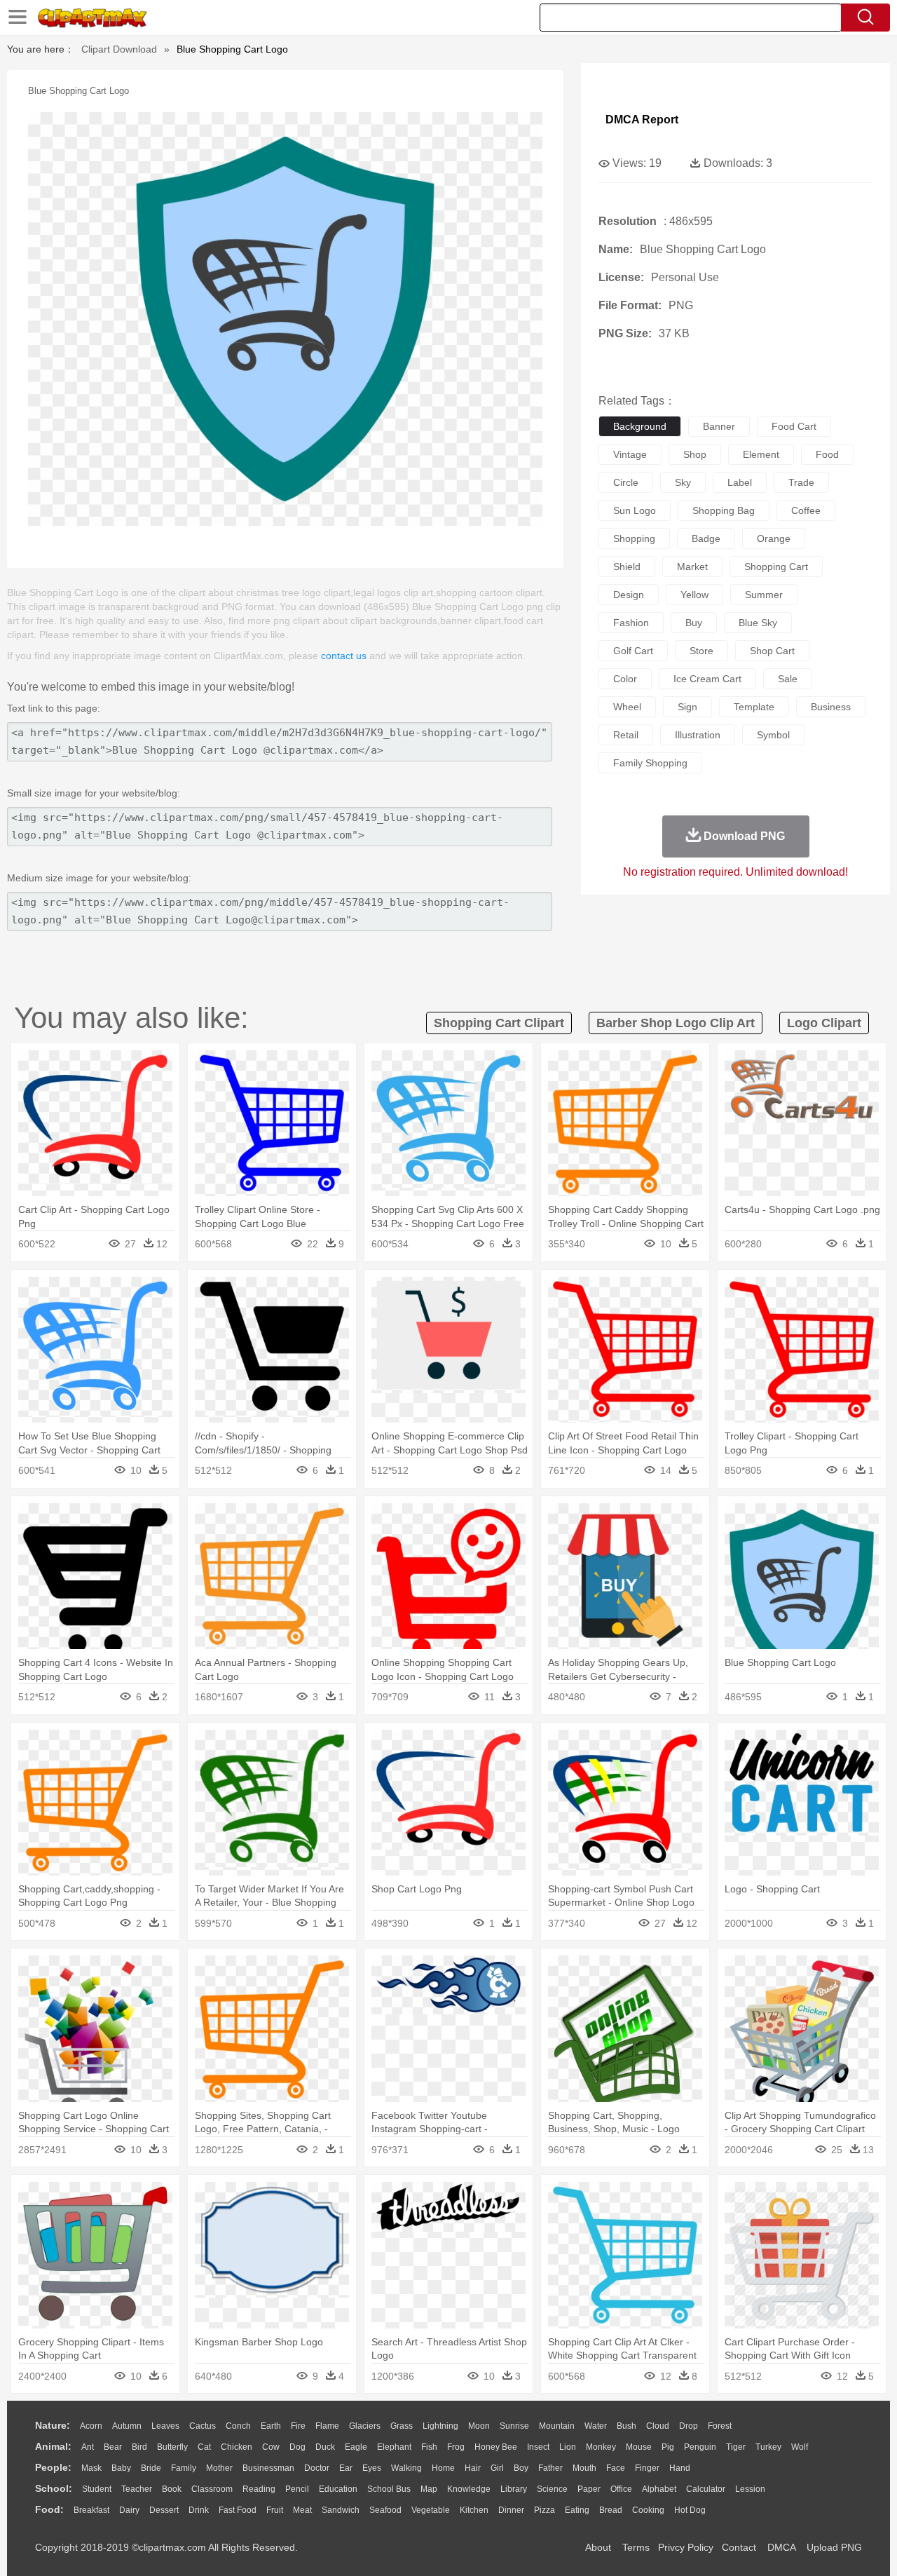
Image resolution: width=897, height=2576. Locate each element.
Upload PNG (834, 2547)
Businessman (268, 2468)
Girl (497, 2468)
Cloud (658, 2426)
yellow (694, 595)
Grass (402, 2426)
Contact (739, 2547)
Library (514, 2489)
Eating (577, 2510)
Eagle (356, 2447)
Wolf (800, 2447)
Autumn (127, 2426)
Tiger (736, 2447)
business (831, 707)
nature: (53, 2425)
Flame (327, 2426)
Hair (473, 2468)
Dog (297, 2447)
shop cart (772, 651)
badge (706, 538)
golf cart (633, 651)
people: (53, 2467)
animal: (53, 2446)
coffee (806, 510)
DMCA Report (642, 120)
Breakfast (91, 2510)
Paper (589, 2489)
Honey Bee (496, 2447)
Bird (139, 2447)
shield (627, 567)
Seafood (385, 2510)
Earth (271, 2426)
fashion (631, 623)
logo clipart (824, 1023)
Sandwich (341, 2510)
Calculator (706, 2489)
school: (54, 2488)
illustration (698, 735)
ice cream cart (707, 679)
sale (788, 679)
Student (97, 2489)
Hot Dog (690, 2510)
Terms (636, 2547)
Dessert (164, 2510)
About (598, 2547)
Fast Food (238, 2510)
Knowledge (469, 2489)
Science (552, 2489)
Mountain (557, 2426)
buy (694, 623)
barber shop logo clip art (676, 1023)
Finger (647, 2468)
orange (774, 538)
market (692, 567)
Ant (88, 2447)
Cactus (203, 2426)
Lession (750, 2489)
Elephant (394, 2447)
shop (695, 454)
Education (338, 2489)
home (443, 2468)
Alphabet (659, 2489)
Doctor (317, 2468)
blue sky (758, 623)
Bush (626, 2426)
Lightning (440, 2426)
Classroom (212, 2489)
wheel (627, 707)
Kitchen (474, 2510)
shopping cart (776, 567)
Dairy (129, 2510)
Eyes (372, 2468)
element (761, 454)
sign (687, 707)
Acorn (91, 2426)
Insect (538, 2447)
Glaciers (365, 2426)
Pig (668, 2447)
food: (49, 2509)
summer (764, 595)
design (629, 595)
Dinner (511, 2510)
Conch (238, 2426)
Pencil (297, 2489)
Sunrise (514, 2426)
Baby (121, 2468)
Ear (346, 2468)
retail (626, 735)
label (740, 482)
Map (429, 2489)
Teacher (137, 2489)
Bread (611, 2510)
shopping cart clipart (499, 1023)
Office (621, 2489)
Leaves (165, 2426)
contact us (344, 656)
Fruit (275, 2510)
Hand (680, 2468)
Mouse (639, 2447)
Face (616, 2468)
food (827, 454)
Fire (298, 2426)
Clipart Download (119, 49)
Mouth (584, 2468)
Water (596, 2426)
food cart (794, 426)
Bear (113, 2447)
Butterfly (172, 2447)
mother (219, 2468)
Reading (259, 2489)
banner (719, 426)
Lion (568, 2447)
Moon (479, 2426)
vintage (630, 454)
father (550, 2468)
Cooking (648, 2510)
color (625, 679)
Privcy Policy (686, 2547)
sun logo (635, 510)
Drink (199, 2510)
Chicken (237, 2447)
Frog (456, 2447)
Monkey (601, 2447)
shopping (634, 538)
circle (626, 482)
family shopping (650, 763)
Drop (689, 2426)
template (754, 707)
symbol (773, 735)
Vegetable (431, 2510)
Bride (151, 2468)
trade (801, 482)
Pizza (545, 2510)
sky (683, 482)
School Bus (389, 2489)
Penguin (700, 2447)
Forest (720, 2426)
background (640, 426)
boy (521, 2468)
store (701, 651)
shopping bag (724, 510)
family (184, 2468)
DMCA (781, 2547)
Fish (429, 2447)
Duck (325, 2447)
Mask (91, 2468)
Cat (204, 2447)
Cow (271, 2447)
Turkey (768, 2447)
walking (406, 2468)
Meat (302, 2510)
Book (172, 2489)
